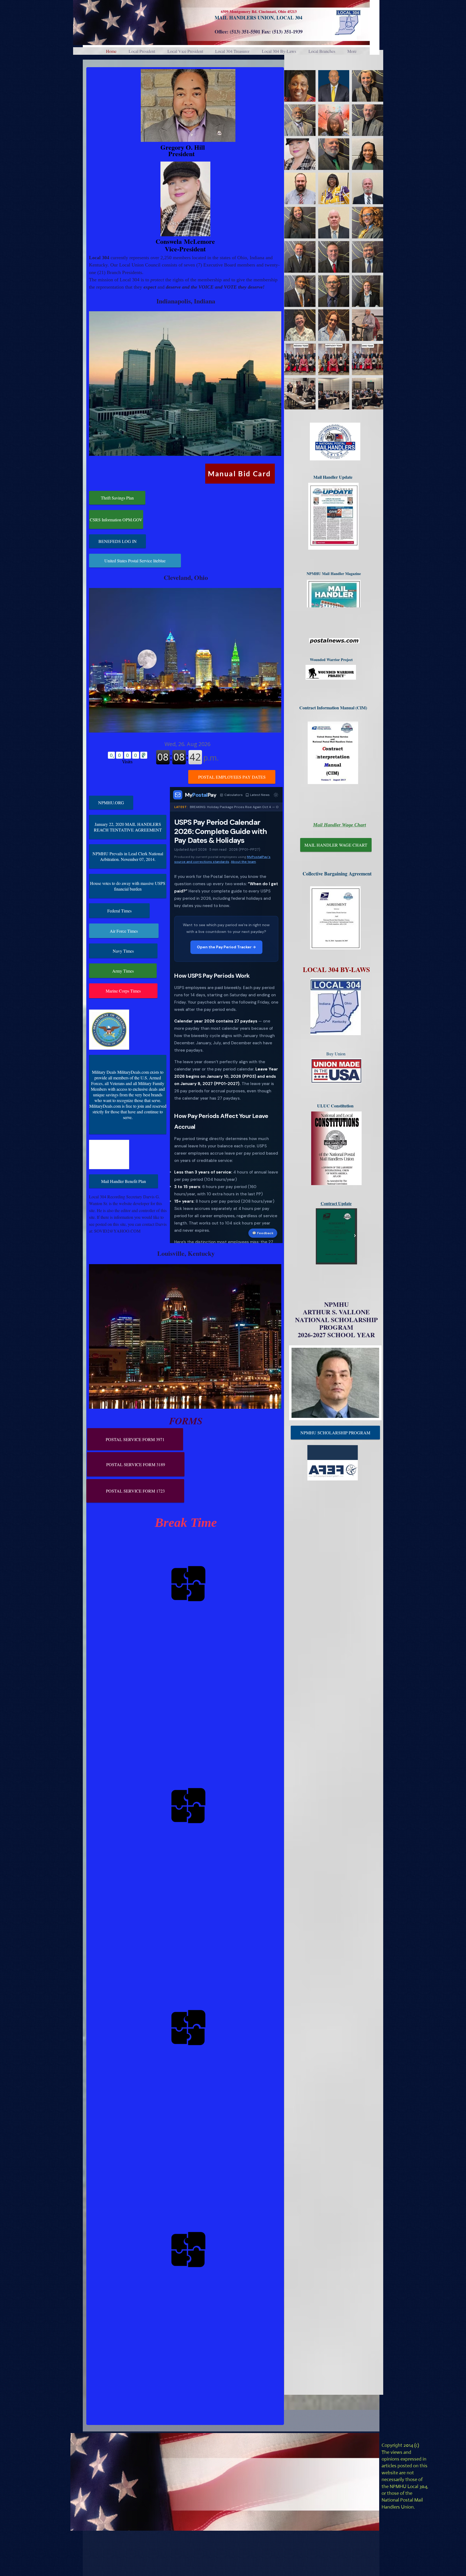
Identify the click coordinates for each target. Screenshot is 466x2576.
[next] (373, 243)
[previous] (294, 243)
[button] (300, 86)
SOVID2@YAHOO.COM (117, 1231)
